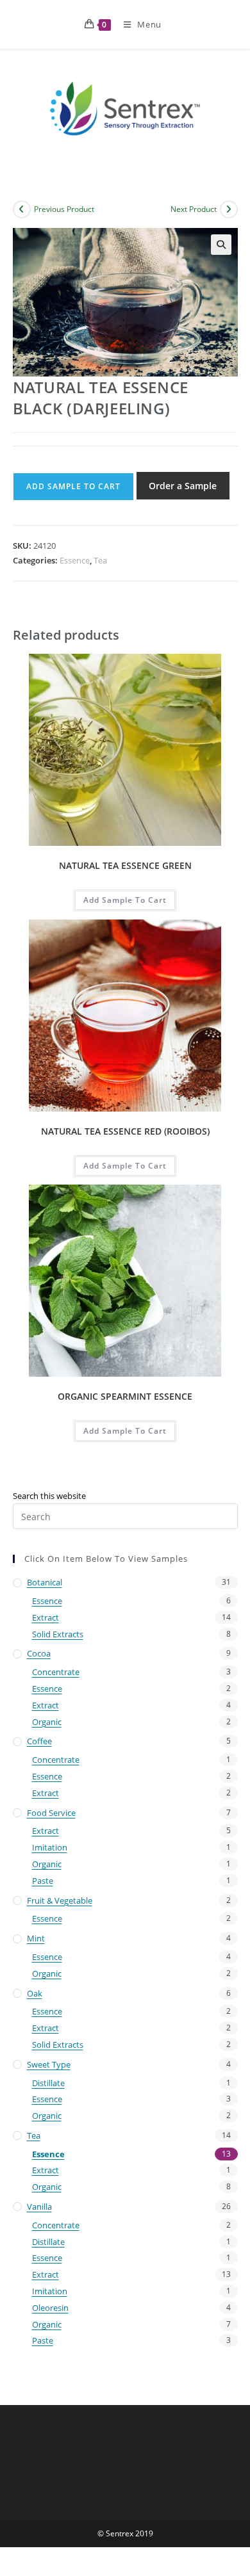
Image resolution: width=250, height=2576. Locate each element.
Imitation (50, 1847)
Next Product (194, 209)
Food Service (51, 1813)
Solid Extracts (58, 1634)
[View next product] (229, 209)
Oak (35, 1993)
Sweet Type (49, 2064)
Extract (46, 1617)
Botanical (45, 1582)
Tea (100, 560)
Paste (43, 1881)
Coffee (39, 1741)
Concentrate (56, 1672)
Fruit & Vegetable (60, 1900)
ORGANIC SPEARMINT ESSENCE (125, 1396)
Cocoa (39, 1653)
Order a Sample (183, 486)
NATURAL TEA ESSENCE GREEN (125, 865)
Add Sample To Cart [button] (125, 900)
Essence (75, 560)
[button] (221, 245)
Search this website (49, 1496)
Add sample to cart (73, 486)
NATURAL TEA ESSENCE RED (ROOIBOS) (125, 1131)
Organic (47, 1722)
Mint (36, 1938)
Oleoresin (50, 2308)
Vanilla (39, 2207)
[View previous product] (22, 209)
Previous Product (64, 209)
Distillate (48, 2083)
